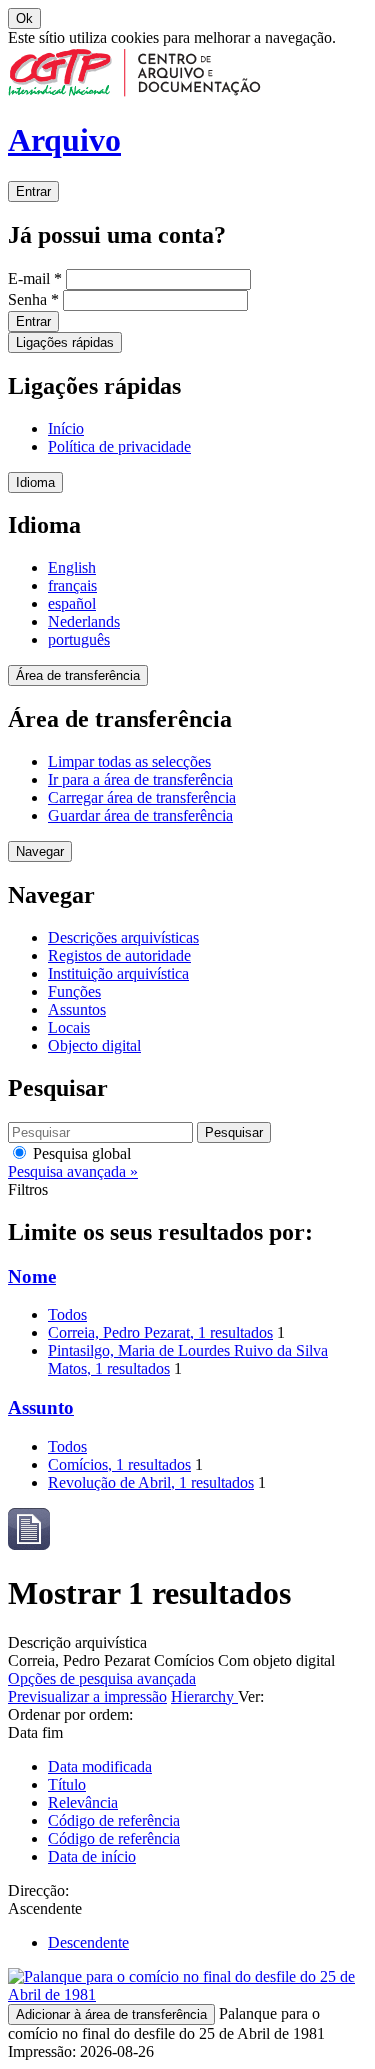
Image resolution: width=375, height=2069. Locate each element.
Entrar (33, 191)
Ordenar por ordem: (70, 1714)
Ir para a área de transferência (140, 779)
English (72, 567)
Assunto (41, 1407)
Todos (67, 1314)
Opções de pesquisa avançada (102, 1678)
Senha (33, 299)
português (79, 639)
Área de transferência (78, 675)
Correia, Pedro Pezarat (160, 1332)
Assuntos (77, 1009)
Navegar (40, 851)
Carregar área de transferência (142, 797)
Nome (32, 1276)
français (72, 585)
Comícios (119, 1464)
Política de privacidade (119, 446)
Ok (24, 18)
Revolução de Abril (151, 1482)
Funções (74, 991)
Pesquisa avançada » (73, 1171)
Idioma (35, 482)
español (72, 603)
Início (66, 428)
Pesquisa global (80, 1153)
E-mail (35, 278)
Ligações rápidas (65, 342)
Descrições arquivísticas (123, 937)
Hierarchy (204, 1696)
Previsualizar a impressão (87, 1696)
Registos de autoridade (119, 955)
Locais (69, 1027)
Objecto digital (94, 1045)
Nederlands (84, 621)
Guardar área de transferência (140, 815)
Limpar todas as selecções (129, 761)
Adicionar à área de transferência (111, 2014)
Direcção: (38, 1890)
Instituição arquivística (118, 973)
